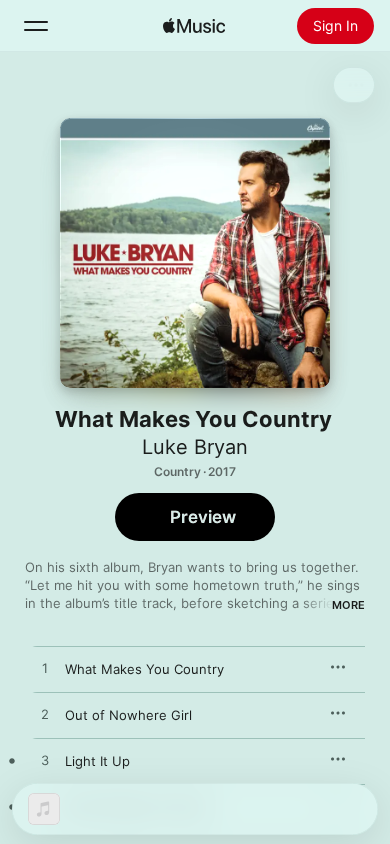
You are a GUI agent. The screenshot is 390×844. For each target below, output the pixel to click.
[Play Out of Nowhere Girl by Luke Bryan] (45, 715)
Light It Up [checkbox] (97, 761)
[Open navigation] (36, 26)
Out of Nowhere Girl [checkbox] (128, 715)
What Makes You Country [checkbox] (144, 669)
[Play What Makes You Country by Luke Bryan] (45, 669)
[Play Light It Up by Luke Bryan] (45, 761)
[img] (194, 26)
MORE (348, 605)
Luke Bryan (195, 447)
